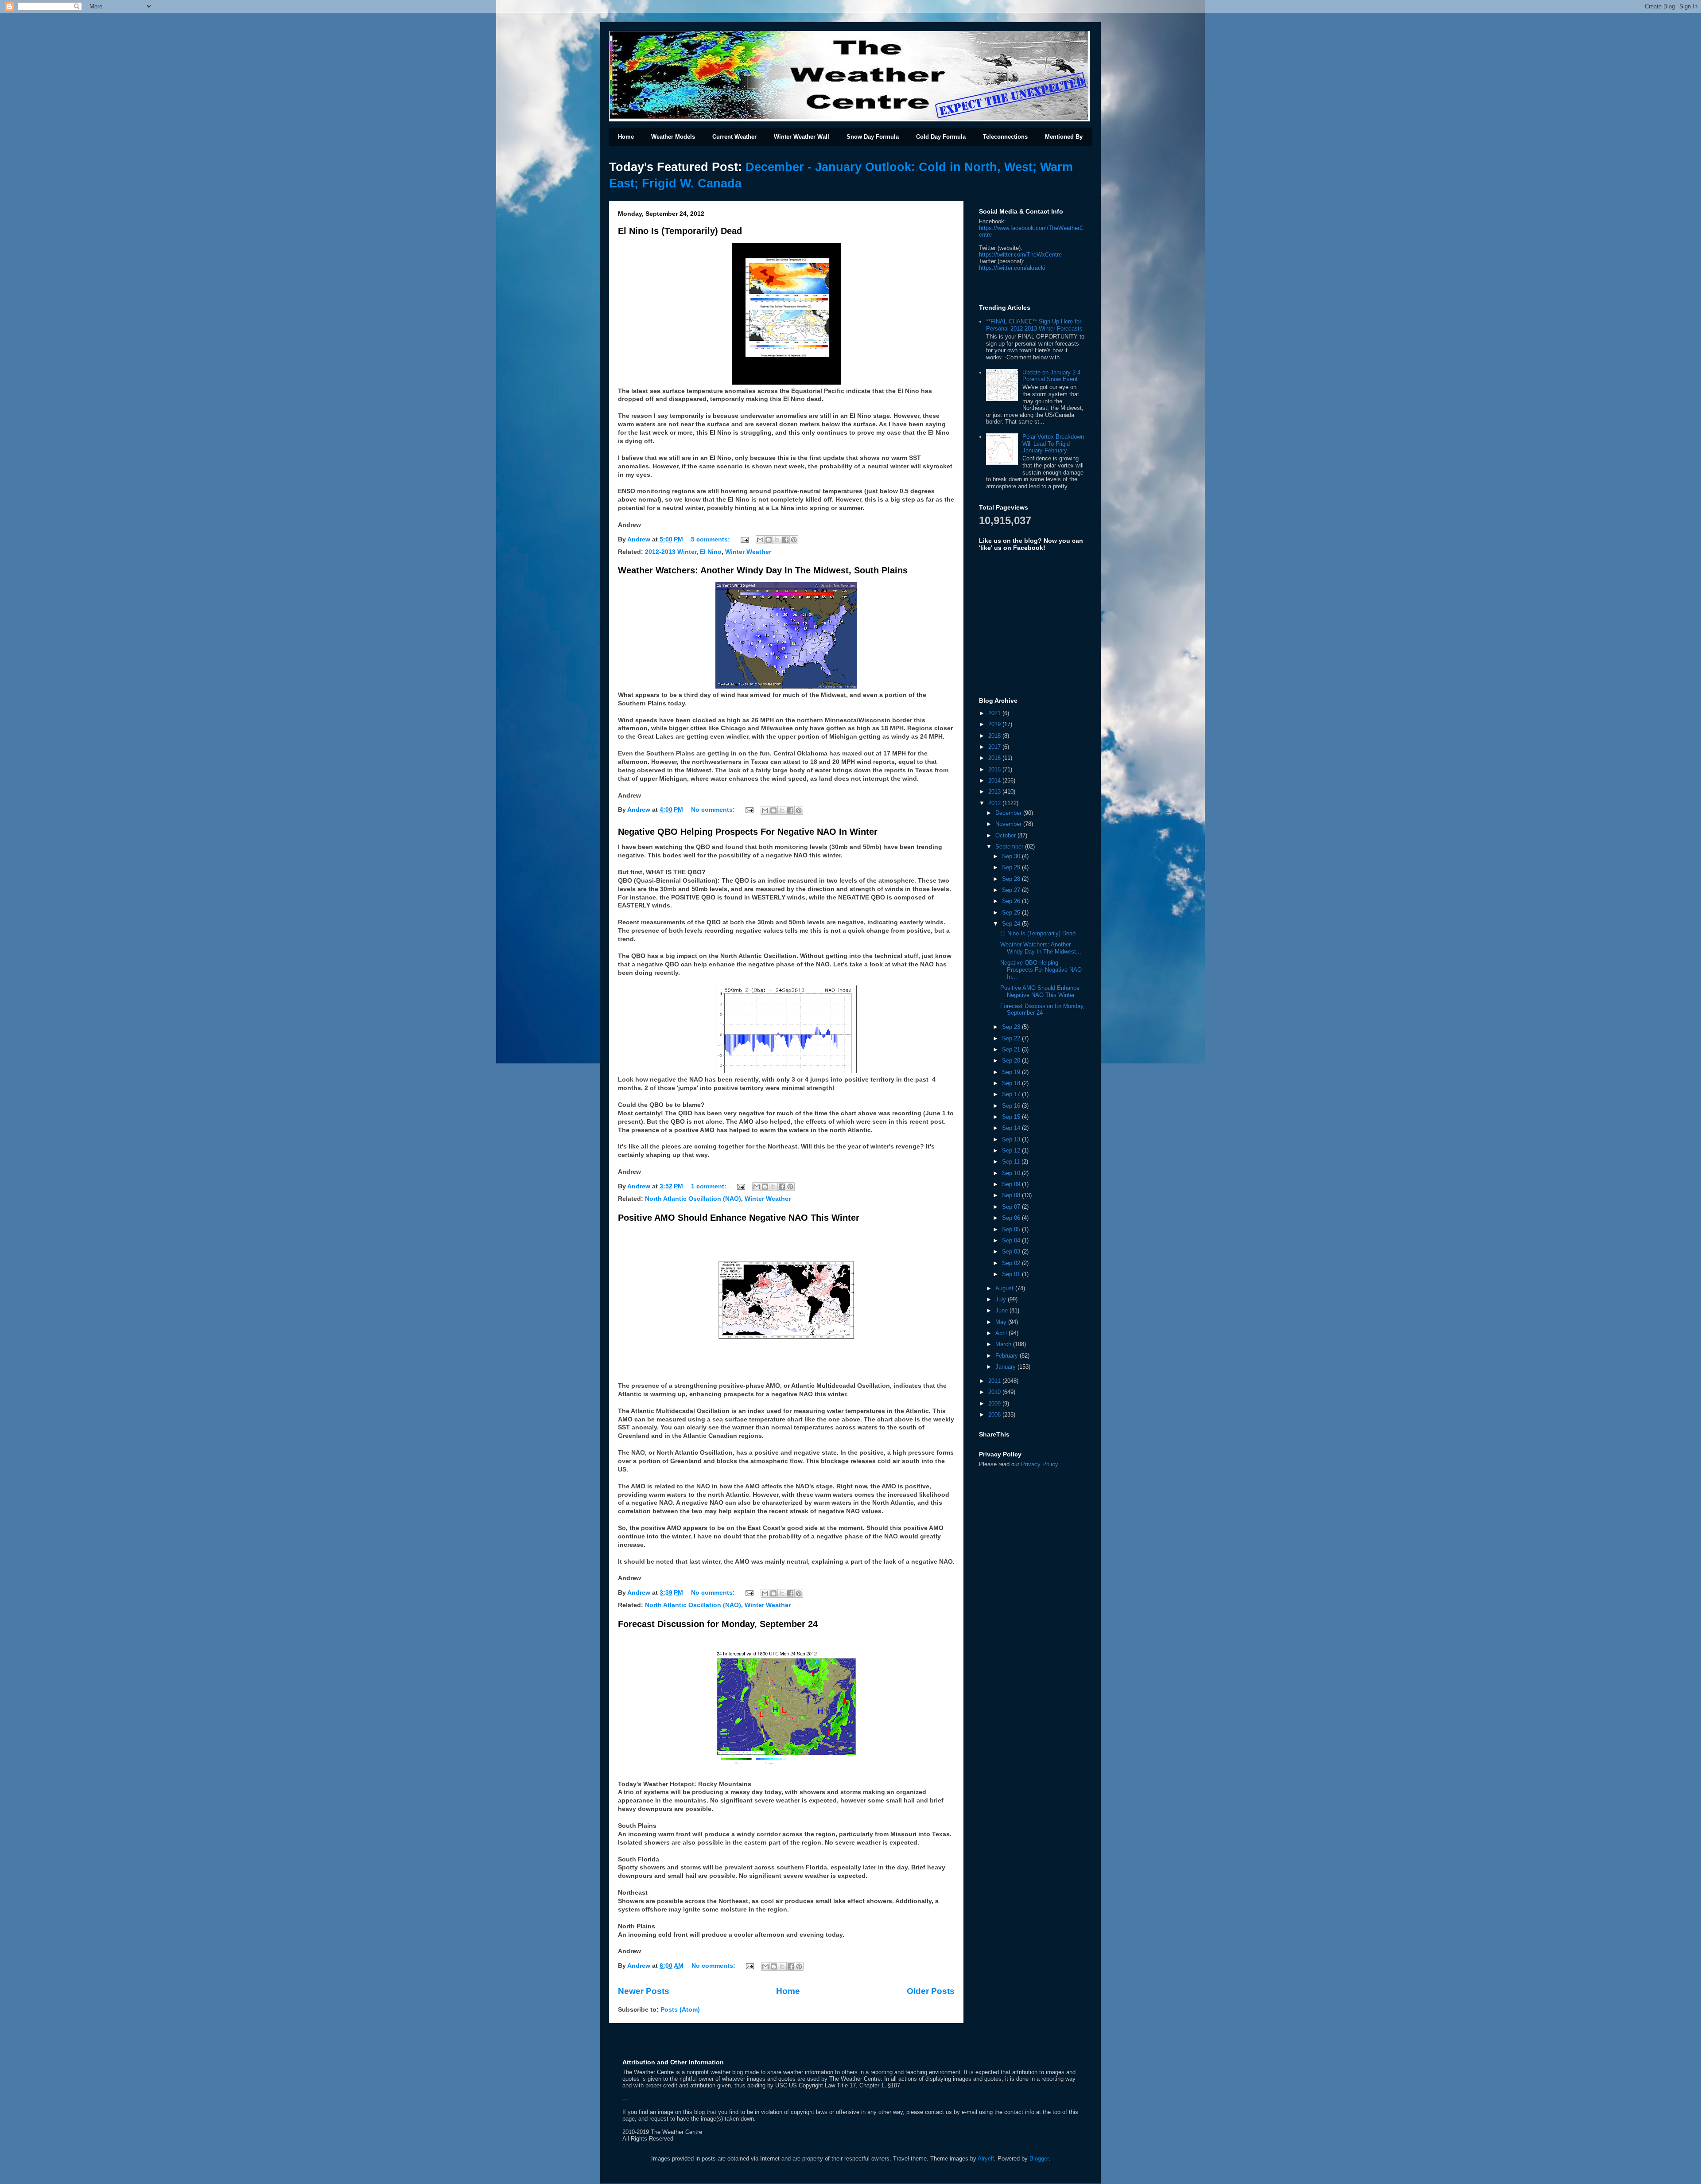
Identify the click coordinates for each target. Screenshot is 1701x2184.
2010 (995, 1392)
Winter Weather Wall (802, 137)
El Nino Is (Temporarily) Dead (680, 231)
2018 (995, 736)
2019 (995, 724)
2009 (995, 1403)
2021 (995, 713)
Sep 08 (1012, 1195)
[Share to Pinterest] (794, 540)
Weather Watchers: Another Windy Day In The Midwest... (1041, 948)
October (1006, 835)
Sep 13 (1012, 1139)
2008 (995, 1415)
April (1002, 1333)
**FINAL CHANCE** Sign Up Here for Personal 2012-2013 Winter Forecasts (1034, 325)
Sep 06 (1012, 1218)
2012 (995, 803)
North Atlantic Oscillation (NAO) (693, 1199)
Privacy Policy (1039, 1464)
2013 (995, 792)
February (1008, 1356)
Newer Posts (644, 1991)
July (1002, 1299)
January (1006, 1367)
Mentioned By (1064, 137)
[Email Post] (744, 539)
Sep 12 (1012, 1150)
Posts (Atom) (680, 2010)
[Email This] (760, 540)
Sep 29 (1012, 867)
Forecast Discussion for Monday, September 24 (718, 1624)
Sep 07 (1012, 1207)
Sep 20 (1012, 1061)
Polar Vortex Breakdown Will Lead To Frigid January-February (1053, 444)
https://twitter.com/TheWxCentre (1020, 255)
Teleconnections (1005, 137)
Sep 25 (1012, 913)
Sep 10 (1012, 1173)
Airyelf (986, 2159)
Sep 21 (1012, 1049)
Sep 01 (1012, 1274)
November (1009, 824)
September (1010, 847)
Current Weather (734, 137)
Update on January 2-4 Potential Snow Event (1051, 376)
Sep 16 (1012, 1106)
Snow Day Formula (873, 137)
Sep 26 (1012, 901)
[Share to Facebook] (785, 540)
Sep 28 (1012, 879)
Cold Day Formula (941, 137)
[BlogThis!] (769, 540)
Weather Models (673, 137)
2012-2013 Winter (671, 552)
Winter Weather (748, 552)
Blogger (1039, 2159)
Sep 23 (1012, 1027)
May (1002, 1322)
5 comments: (711, 539)
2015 (995, 769)
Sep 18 (1012, 1083)
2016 (995, 758)
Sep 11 (1012, 1162)
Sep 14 (1012, 1128)
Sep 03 (1012, 1252)
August (1005, 1288)
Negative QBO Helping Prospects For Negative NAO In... (1041, 969)
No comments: (714, 810)
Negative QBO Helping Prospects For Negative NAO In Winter (748, 832)
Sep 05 (1012, 1229)
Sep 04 (1012, 1240)
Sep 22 (1012, 1038)
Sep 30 (1012, 856)
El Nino (711, 552)
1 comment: (710, 1186)
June (1002, 1310)
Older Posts (931, 1991)
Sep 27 (1012, 890)
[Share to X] (777, 540)
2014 (995, 781)
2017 (995, 747)
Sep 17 (1012, 1094)
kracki (1012, 268)
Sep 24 (1012, 924)
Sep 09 (1012, 1184)
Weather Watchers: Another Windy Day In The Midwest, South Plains (763, 570)
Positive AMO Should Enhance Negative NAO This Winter (739, 1218)
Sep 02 (1012, 1263)
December (1009, 813)
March (1004, 1344)
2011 (995, 1381)
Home (626, 137)
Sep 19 (1012, 1072)
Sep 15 (1012, 1117)
